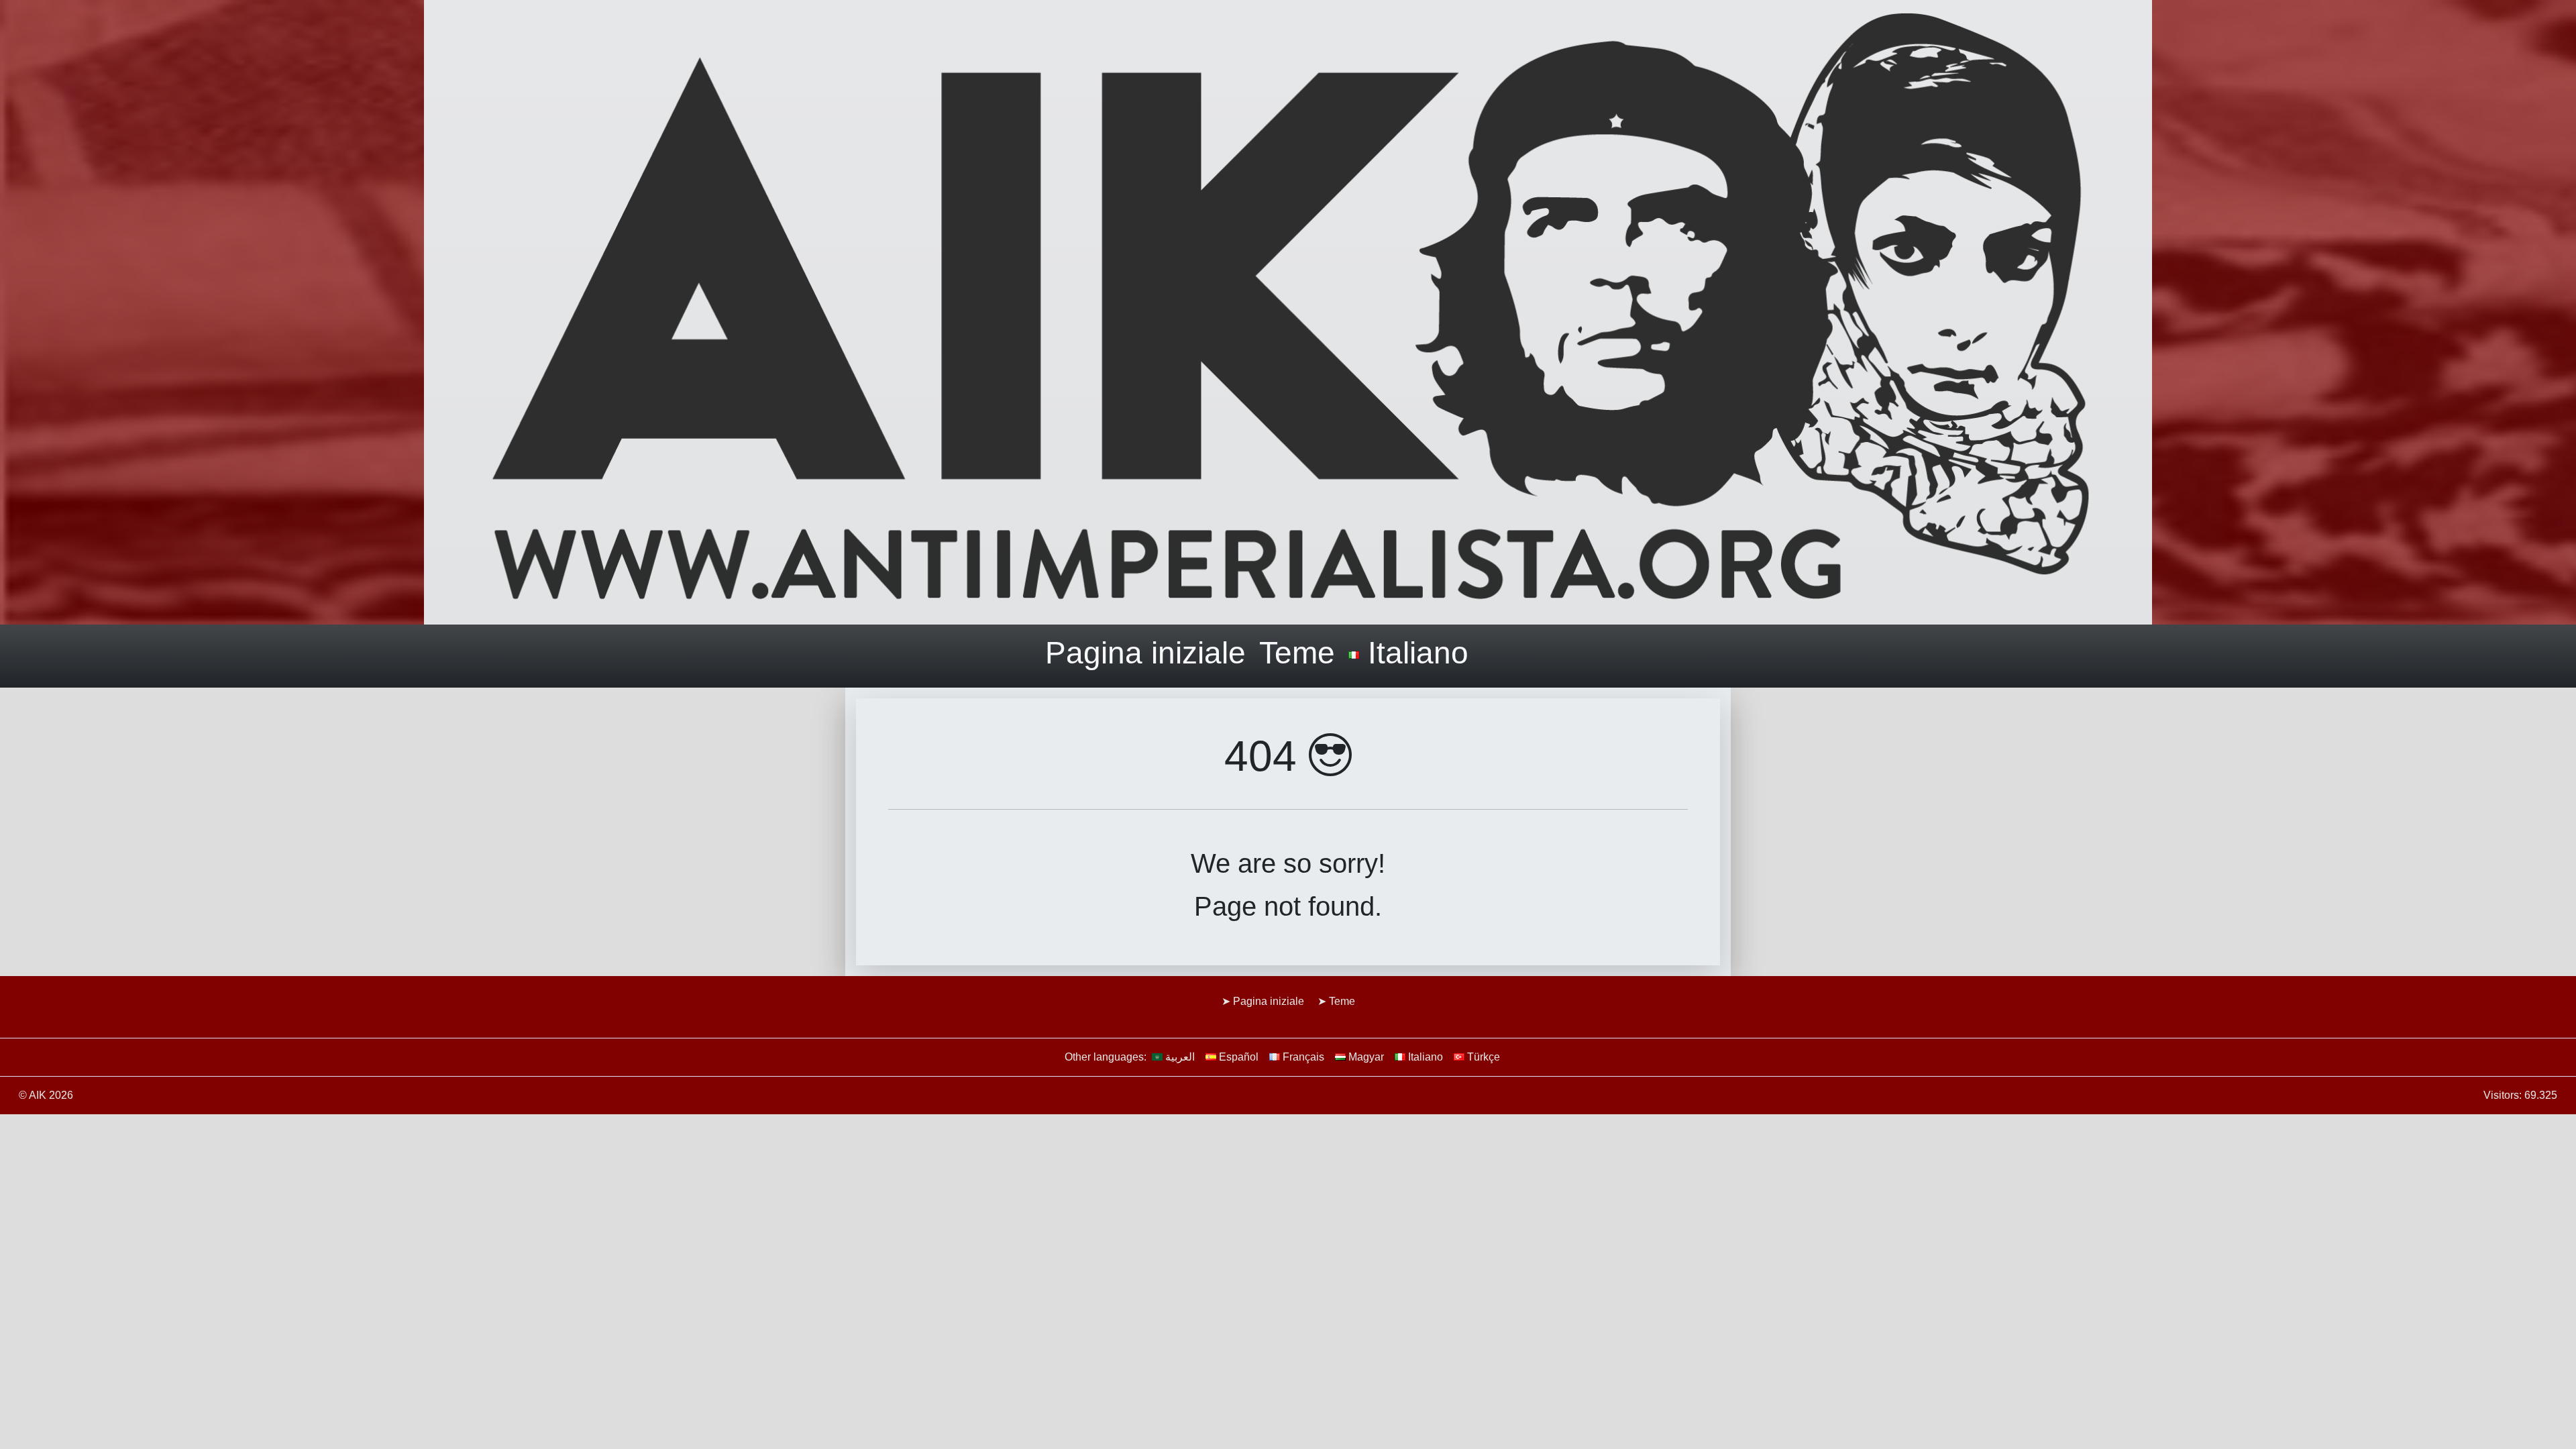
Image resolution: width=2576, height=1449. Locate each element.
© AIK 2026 (46, 1095)
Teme (1297, 653)
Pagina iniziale (1145, 653)
